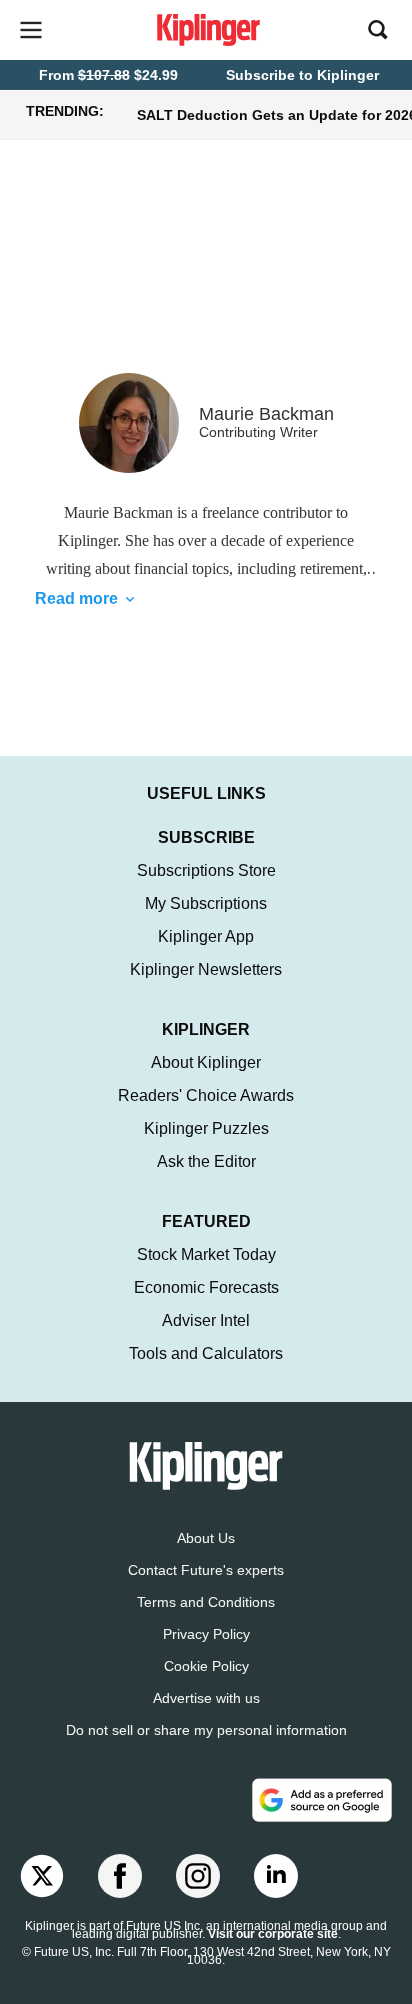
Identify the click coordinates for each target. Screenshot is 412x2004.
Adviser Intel (206, 1320)
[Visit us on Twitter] (42, 1876)
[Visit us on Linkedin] (276, 1876)
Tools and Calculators (206, 1353)
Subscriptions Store (206, 870)
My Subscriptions (206, 903)
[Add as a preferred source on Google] (322, 1800)
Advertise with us (206, 1698)
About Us (206, 1538)
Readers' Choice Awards (206, 1095)
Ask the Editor (206, 1161)
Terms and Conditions (206, 1602)
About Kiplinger (206, 1062)
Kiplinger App (206, 936)
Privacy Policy (206, 1634)
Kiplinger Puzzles (206, 1128)
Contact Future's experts (206, 1570)
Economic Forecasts (206, 1287)
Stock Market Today (206, 1254)
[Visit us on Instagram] (198, 1876)
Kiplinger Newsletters (206, 969)
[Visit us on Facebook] (120, 1876)
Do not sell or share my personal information (206, 1730)
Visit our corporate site (273, 1934)
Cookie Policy (206, 1666)
